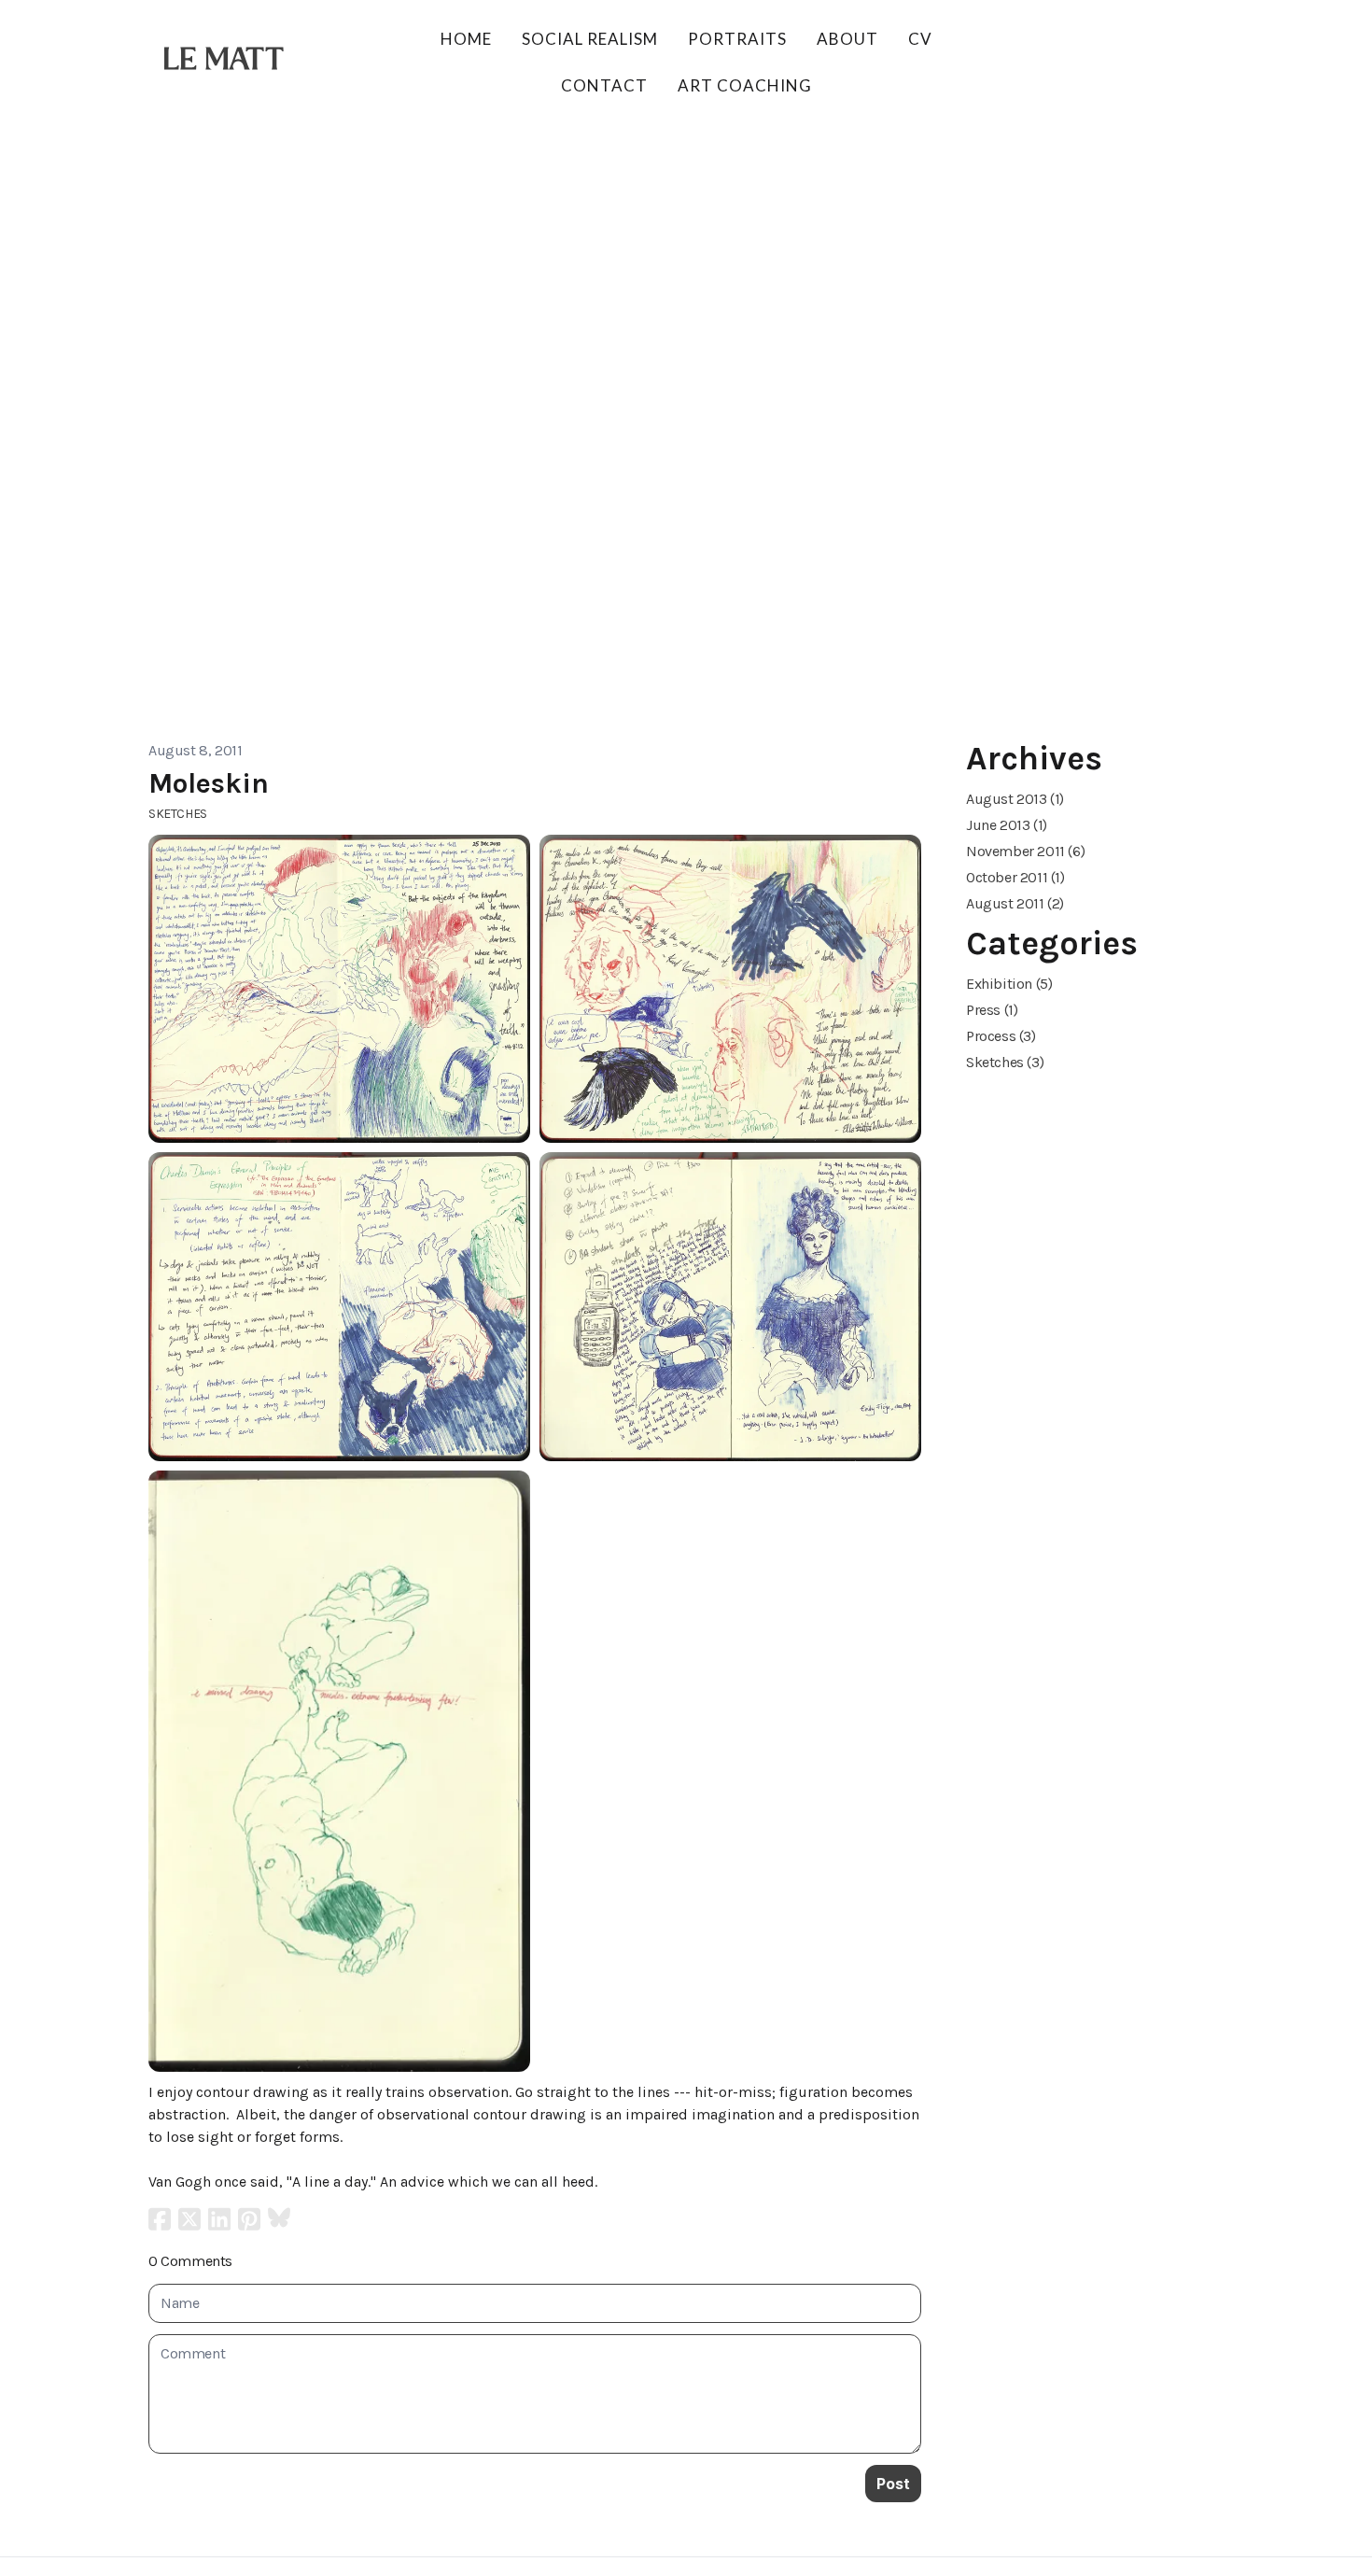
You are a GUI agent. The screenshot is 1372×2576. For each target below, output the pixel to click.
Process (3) (1001, 1036)
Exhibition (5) (1009, 984)
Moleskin (209, 783)
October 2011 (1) (1015, 877)
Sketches (178, 814)
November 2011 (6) (1025, 851)
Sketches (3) (1005, 1062)
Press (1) (992, 1010)
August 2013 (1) (1015, 799)
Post (893, 2484)
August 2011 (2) (1015, 903)
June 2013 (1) (1007, 825)
